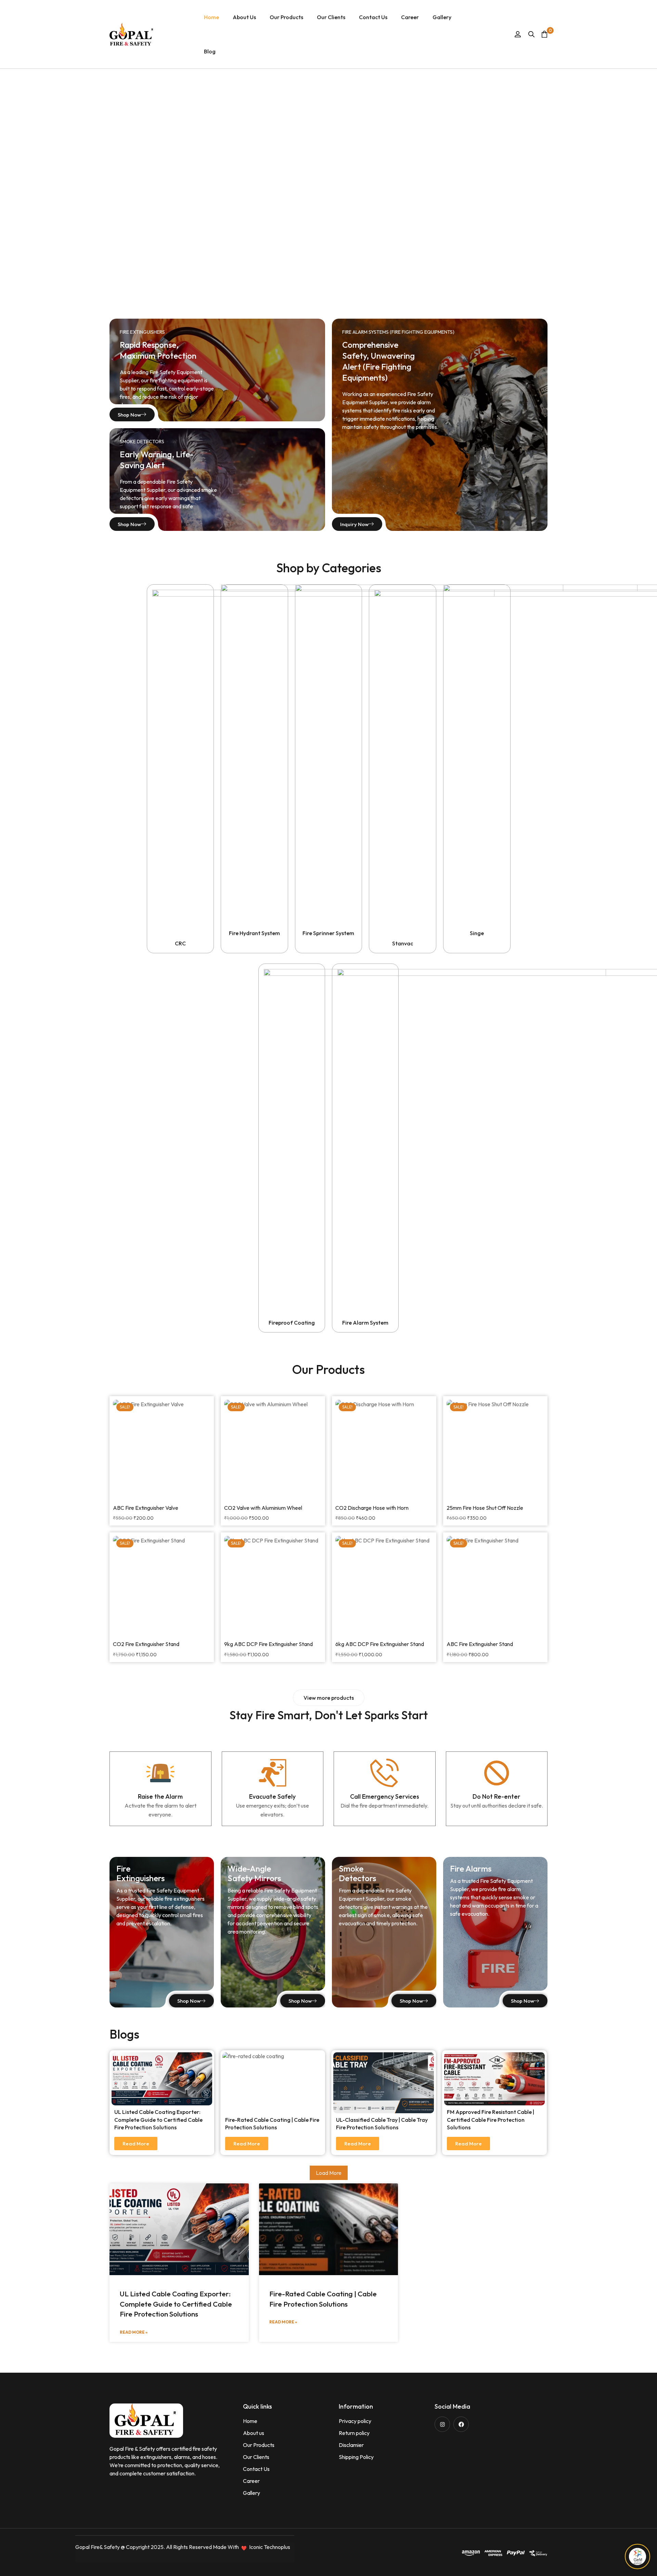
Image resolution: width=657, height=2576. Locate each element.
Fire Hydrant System (254, 933)
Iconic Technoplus (270, 2547)
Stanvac (403, 943)
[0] (544, 34)
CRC (180, 943)
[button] (329, 1698)
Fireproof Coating (292, 1323)
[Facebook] (461, 2424)
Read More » (134, 2332)
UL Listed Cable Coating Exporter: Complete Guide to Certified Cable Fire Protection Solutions (158, 2120)
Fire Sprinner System (328, 933)
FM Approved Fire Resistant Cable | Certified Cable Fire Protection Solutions (491, 2120)
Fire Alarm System (365, 1323)
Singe (477, 933)
